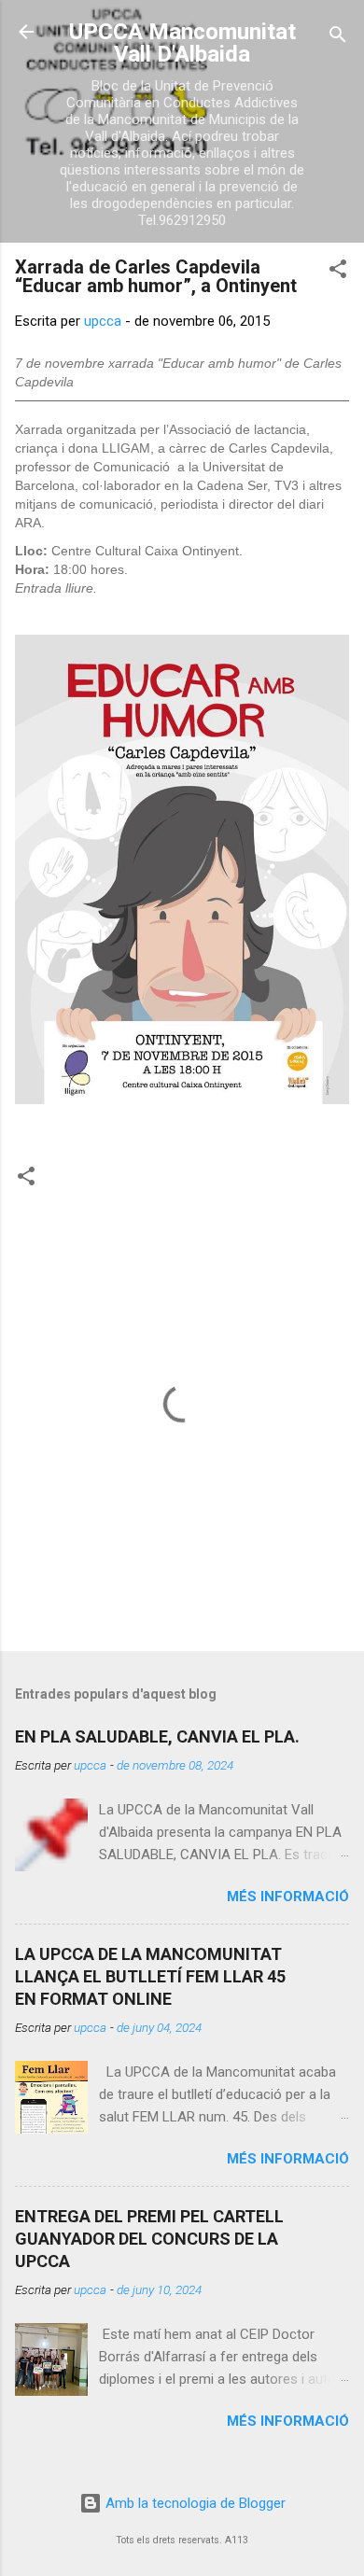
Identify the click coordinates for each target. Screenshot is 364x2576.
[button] (338, 272)
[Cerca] (338, 38)
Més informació (288, 1897)
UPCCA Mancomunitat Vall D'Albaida (182, 43)
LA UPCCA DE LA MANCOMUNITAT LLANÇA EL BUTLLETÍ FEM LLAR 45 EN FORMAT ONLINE (150, 1976)
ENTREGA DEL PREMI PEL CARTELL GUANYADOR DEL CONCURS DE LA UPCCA (149, 2239)
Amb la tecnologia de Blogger (194, 2503)
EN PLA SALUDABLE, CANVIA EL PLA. (157, 1736)
